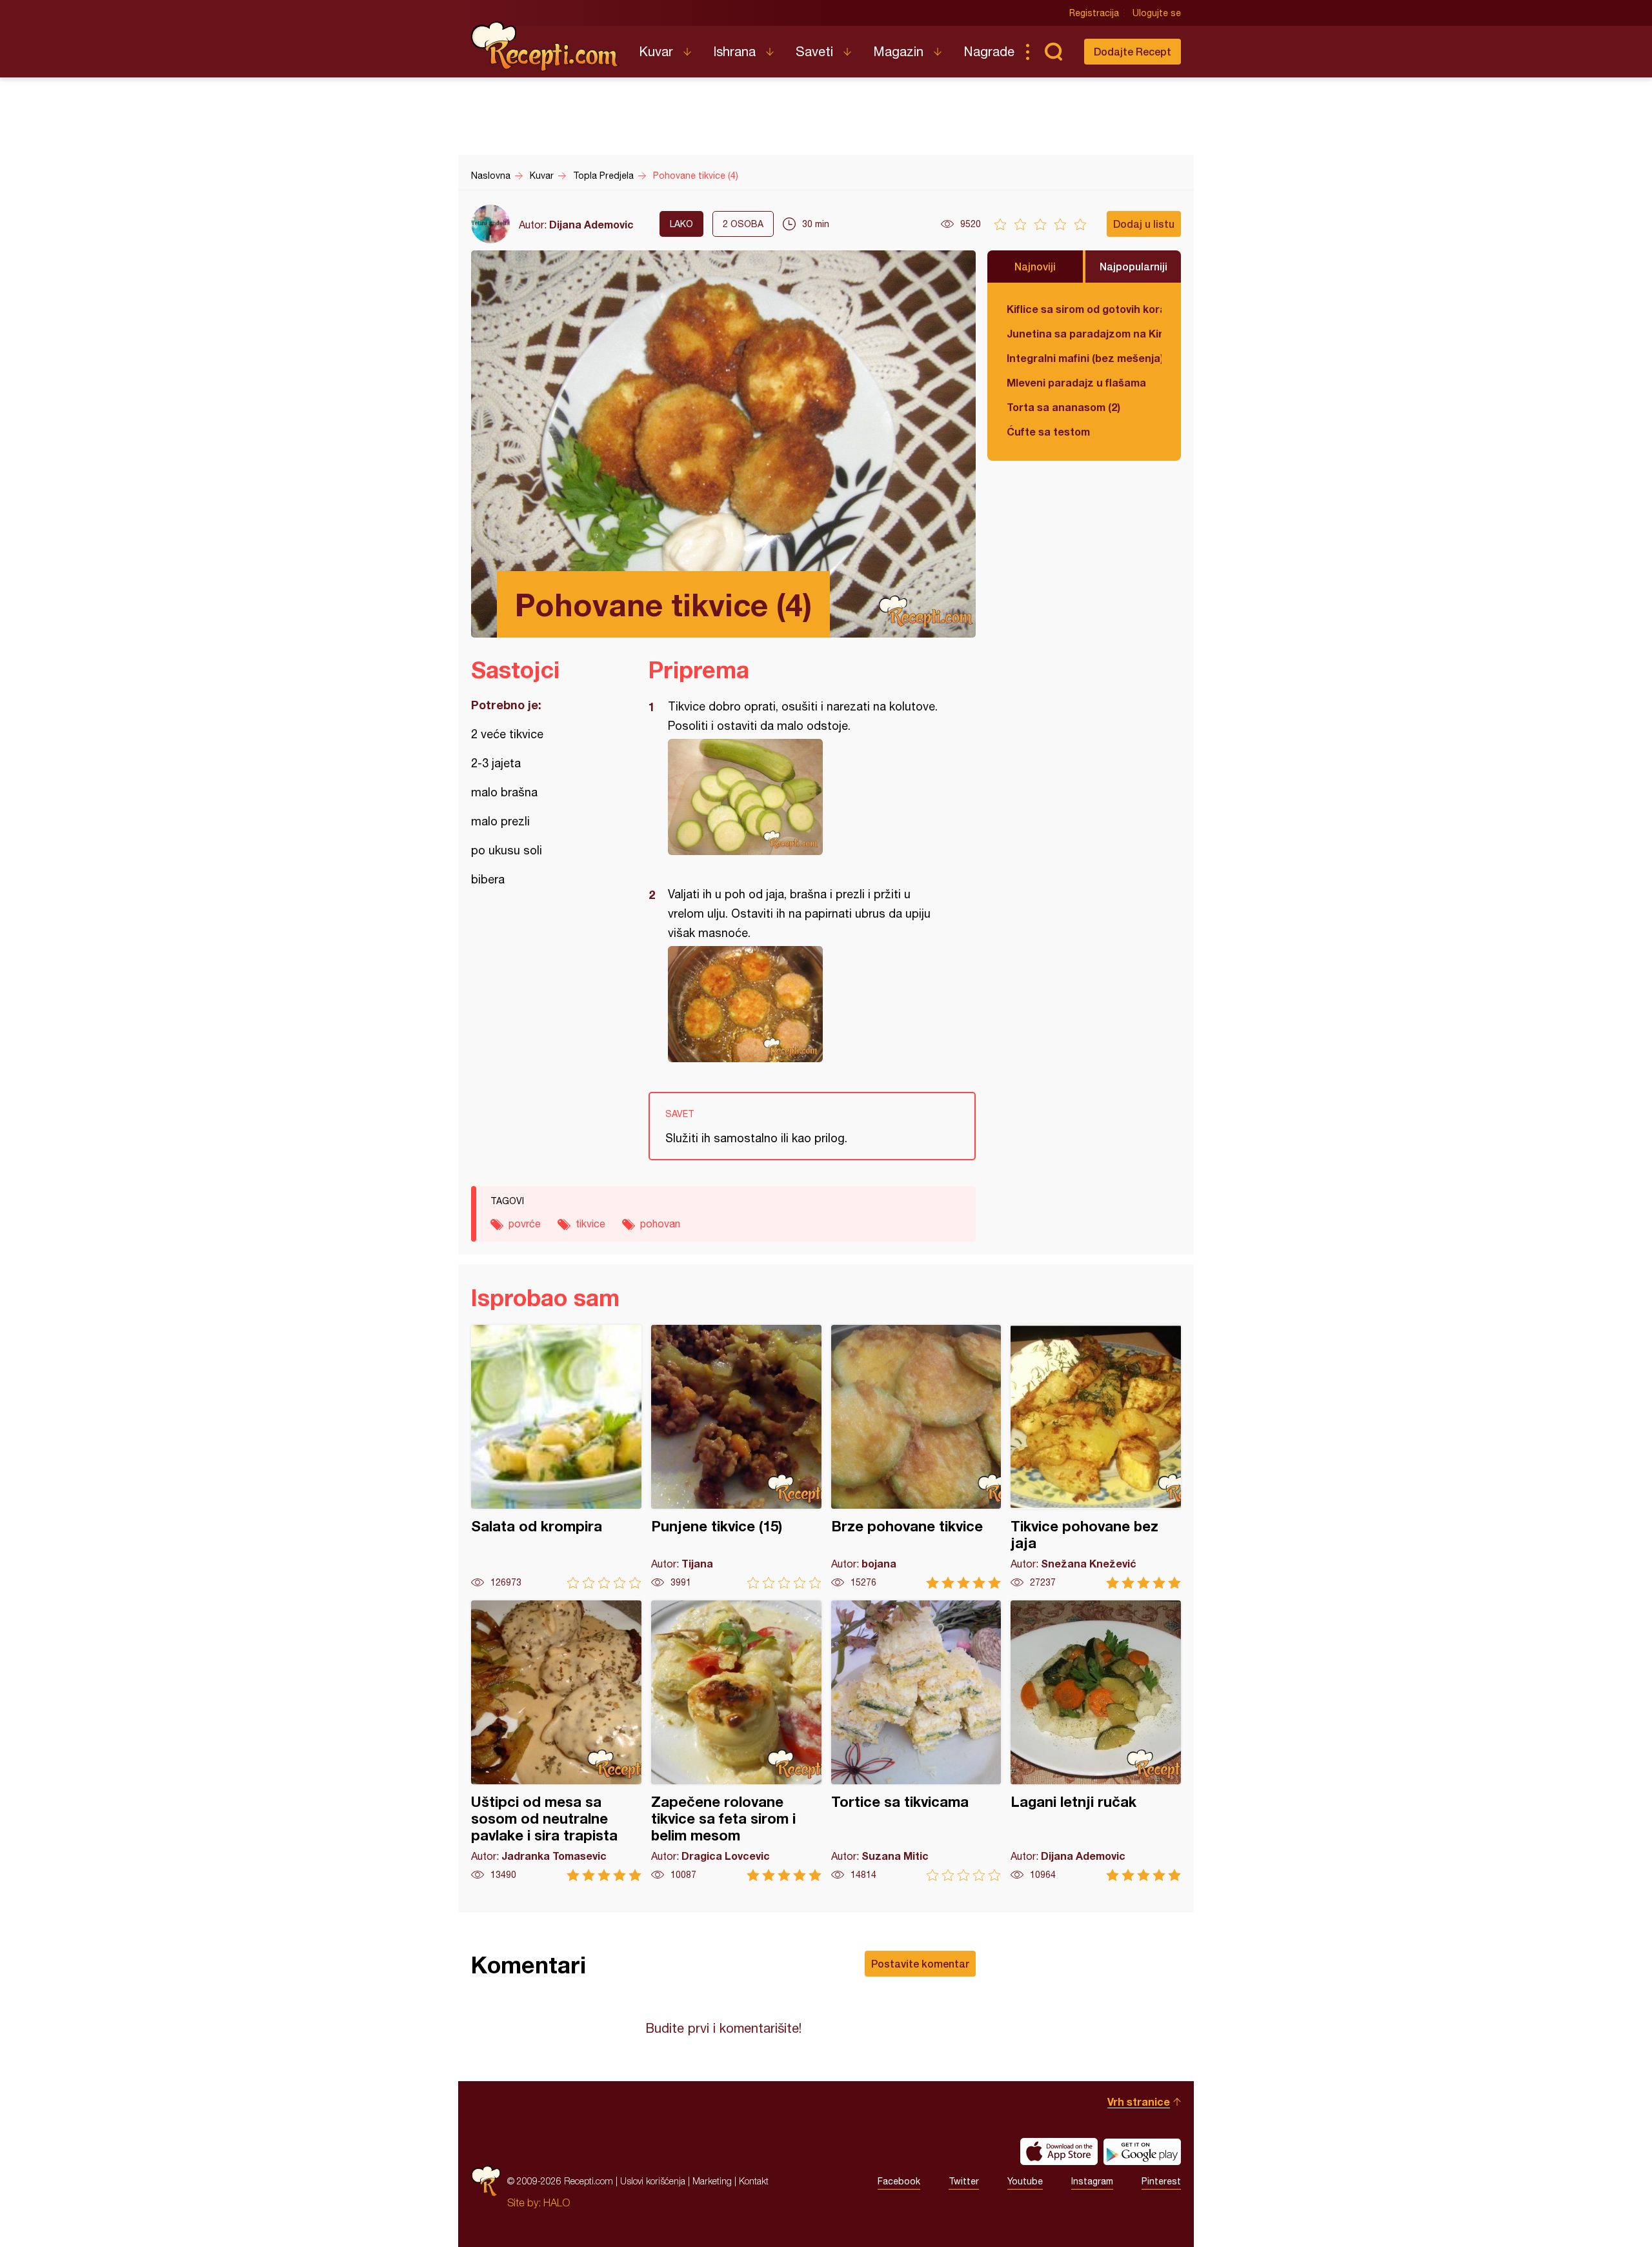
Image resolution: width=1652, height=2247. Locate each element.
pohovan (660, 1224)
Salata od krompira (556, 1457)
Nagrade (989, 51)
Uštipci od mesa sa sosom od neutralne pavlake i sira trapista (556, 1741)
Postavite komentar (920, 1963)
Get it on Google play (1142, 2151)
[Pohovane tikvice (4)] (806, 797)
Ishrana (734, 51)
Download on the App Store (1059, 2151)
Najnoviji (1035, 266)
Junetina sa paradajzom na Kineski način (1084, 333)
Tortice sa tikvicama (916, 1741)
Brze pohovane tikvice (916, 1457)
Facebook (899, 2181)
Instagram (1092, 2181)
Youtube (1025, 2181)
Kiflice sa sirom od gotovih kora (1084, 309)
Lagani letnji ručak (1096, 1741)
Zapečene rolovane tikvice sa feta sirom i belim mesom (736, 1741)
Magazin (898, 51)
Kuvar (656, 51)
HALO (557, 2202)
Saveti (814, 51)
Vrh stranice (1139, 2101)
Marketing (712, 2181)
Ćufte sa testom (1048, 431)
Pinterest (1161, 2181)
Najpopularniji (1133, 266)
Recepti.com (545, 46)
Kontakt (754, 2181)
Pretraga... (1053, 52)
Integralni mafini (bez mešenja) (1084, 358)
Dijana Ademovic (591, 224)
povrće (525, 1224)
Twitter (964, 2181)
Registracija (1094, 13)
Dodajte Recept (1133, 51)
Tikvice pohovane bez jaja (1096, 1457)
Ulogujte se (1157, 13)
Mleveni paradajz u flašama (1076, 382)
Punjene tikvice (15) (736, 1457)
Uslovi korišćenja (653, 2181)
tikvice (590, 1224)
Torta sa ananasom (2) (1063, 407)
